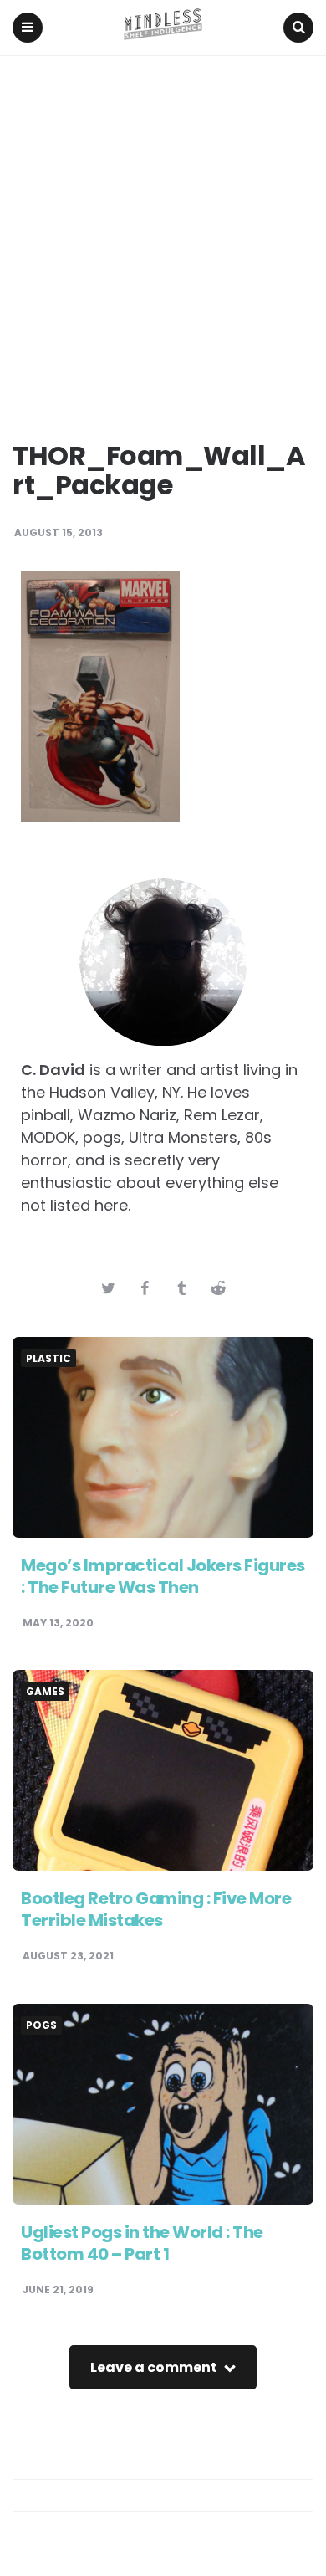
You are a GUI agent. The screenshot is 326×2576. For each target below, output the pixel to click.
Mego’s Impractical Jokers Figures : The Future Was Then (163, 1576)
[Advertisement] (163, 228)
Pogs (41, 2025)
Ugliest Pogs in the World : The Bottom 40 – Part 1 (142, 2243)
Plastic (48, 1359)
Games (45, 1692)
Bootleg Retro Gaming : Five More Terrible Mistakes (156, 1909)
